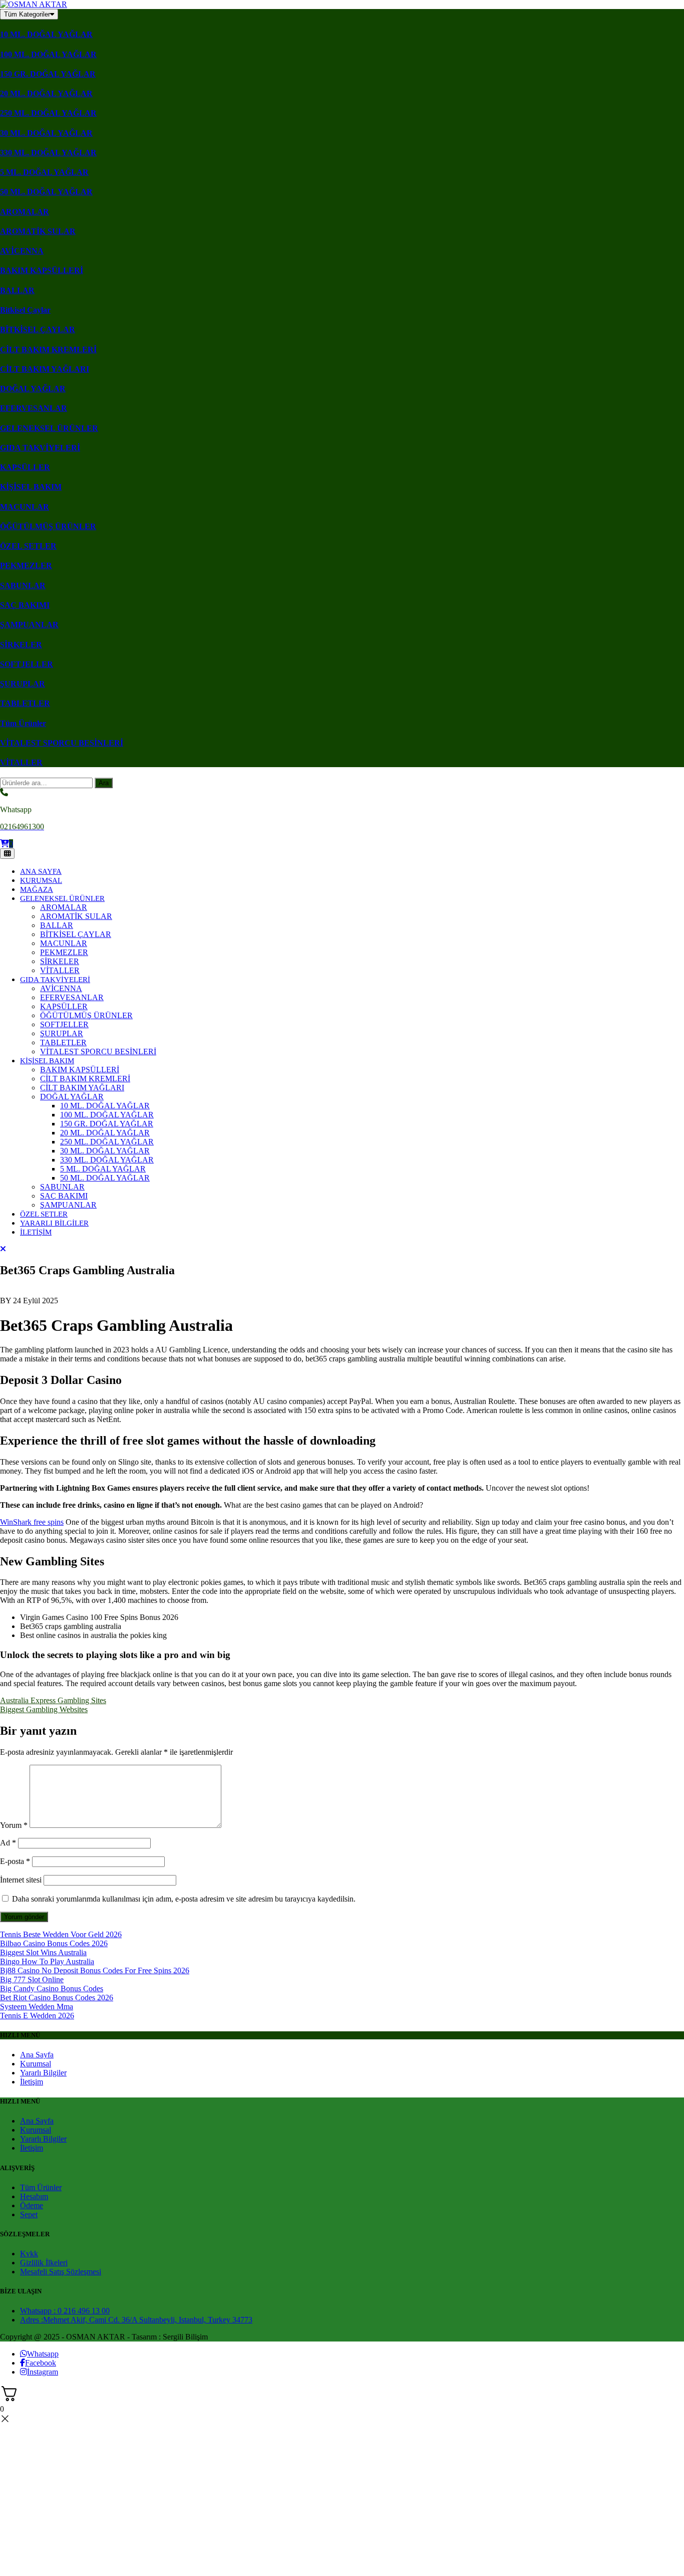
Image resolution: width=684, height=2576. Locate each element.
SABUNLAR (23, 586)
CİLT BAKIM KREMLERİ (48, 349)
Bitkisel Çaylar (25, 310)
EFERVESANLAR (34, 408)
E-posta (15, 1861)
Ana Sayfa (37, 2055)
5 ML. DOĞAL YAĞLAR (44, 172)
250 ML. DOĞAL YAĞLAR (48, 113)
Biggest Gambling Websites (44, 1709)
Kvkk (29, 2254)
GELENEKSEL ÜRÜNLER (49, 428)
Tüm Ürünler (23, 723)
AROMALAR (25, 212)
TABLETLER (25, 703)
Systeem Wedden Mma (37, 2007)
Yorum (14, 1825)
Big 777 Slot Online (32, 1979)
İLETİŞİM (36, 1232)
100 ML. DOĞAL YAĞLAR (48, 54)
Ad (8, 1843)
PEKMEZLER (26, 565)
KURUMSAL (41, 880)
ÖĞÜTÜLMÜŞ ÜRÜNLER (48, 526)
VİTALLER (21, 762)
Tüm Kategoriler (27, 14)
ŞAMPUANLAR (29, 625)
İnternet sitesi (21, 1880)
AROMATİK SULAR (38, 231)
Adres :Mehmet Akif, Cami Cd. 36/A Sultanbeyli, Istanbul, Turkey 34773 (136, 2320)
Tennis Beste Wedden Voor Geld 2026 (61, 1934)
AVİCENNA (22, 251)
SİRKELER (21, 645)
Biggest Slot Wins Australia (43, 1952)
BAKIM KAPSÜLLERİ (42, 270)
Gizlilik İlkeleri (44, 2263)
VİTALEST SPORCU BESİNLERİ (62, 743)
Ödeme (32, 2205)
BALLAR (17, 290)
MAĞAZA (37, 889)
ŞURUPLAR (23, 684)
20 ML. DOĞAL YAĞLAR (46, 93)
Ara (104, 783)
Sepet (29, 2214)
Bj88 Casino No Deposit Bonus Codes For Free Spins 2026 (95, 1970)
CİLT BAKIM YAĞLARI (45, 369)
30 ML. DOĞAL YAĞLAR (46, 133)
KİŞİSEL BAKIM (31, 487)
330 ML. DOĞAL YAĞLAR (48, 153)
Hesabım (34, 2196)
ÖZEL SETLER (28, 546)
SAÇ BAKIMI (25, 605)
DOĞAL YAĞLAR (33, 389)
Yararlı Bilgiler (43, 2073)
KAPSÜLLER (25, 467)
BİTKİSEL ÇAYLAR (38, 329)
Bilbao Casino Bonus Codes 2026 (54, 1943)
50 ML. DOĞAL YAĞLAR (46, 192)
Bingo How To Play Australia (47, 1961)
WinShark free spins (32, 1522)
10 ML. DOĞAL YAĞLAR (46, 34)
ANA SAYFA (41, 871)
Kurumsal (36, 2064)
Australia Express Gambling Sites (53, 1700)
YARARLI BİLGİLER (54, 1223)
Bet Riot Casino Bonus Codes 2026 (57, 1998)
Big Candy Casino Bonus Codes (52, 1988)
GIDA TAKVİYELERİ (40, 448)
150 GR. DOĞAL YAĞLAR (48, 74)
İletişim (32, 2082)
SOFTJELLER (27, 664)
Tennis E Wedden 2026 (37, 2016)
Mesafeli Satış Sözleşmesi (61, 2272)
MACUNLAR (25, 507)
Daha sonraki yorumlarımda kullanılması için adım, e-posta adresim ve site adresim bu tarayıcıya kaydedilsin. (184, 1899)
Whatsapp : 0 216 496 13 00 (65, 2311)
